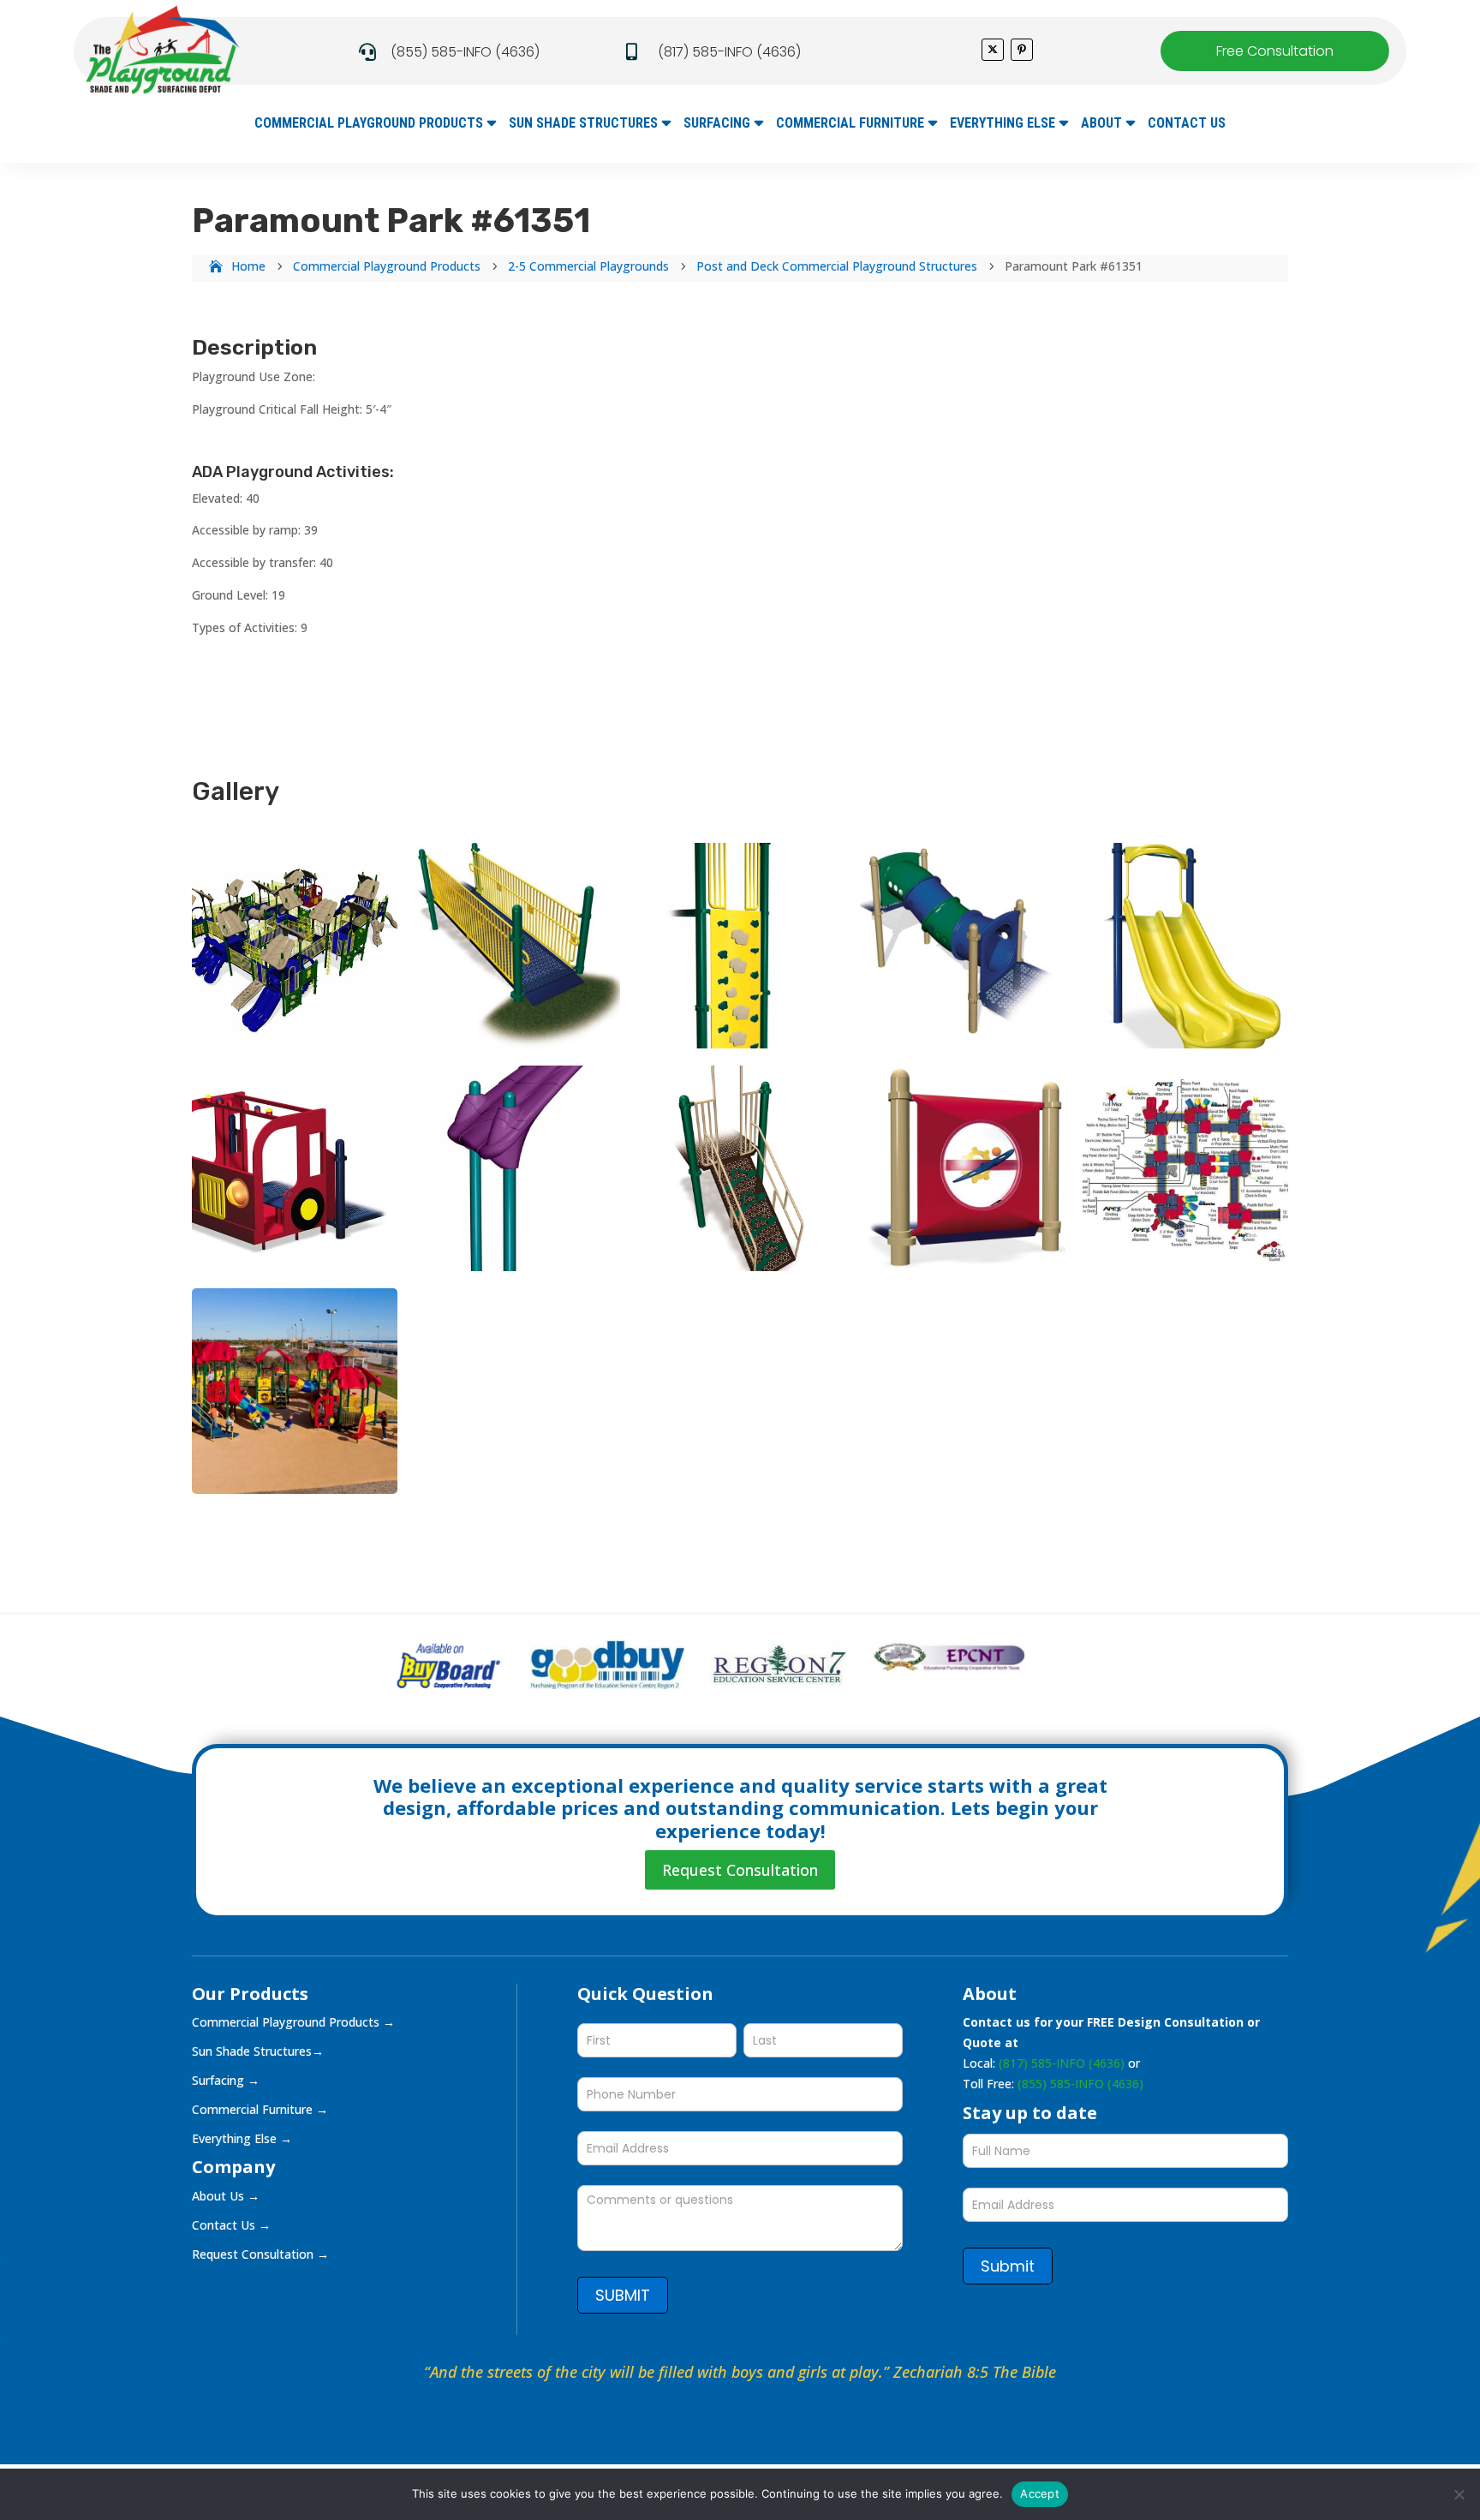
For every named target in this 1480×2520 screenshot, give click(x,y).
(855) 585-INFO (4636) (465, 52)
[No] (1459, 2494)
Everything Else (1003, 124)
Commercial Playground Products (369, 124)
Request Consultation (740, 1870)
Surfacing (717, 124)
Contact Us (1187, 124)
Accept (1040, 2493)
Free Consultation (1275, 51)
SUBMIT (623, 2295)
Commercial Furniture (850, 124)
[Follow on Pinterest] (1022, 50)
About (1101, 124)
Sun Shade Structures (583, 124)
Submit (1008, 2266)
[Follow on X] (993, 50)
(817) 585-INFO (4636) (729, 52)
